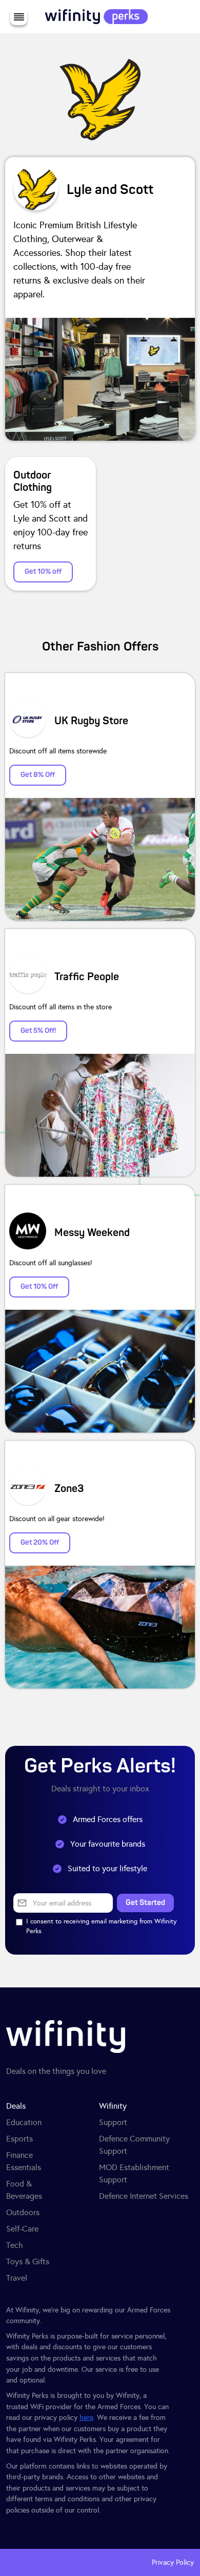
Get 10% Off (39, 1286)
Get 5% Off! (38, 1031)
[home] (94, 17)
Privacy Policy (173, 2562)
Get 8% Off (38, 775)
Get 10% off (43, 571)
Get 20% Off (40, 1542)
